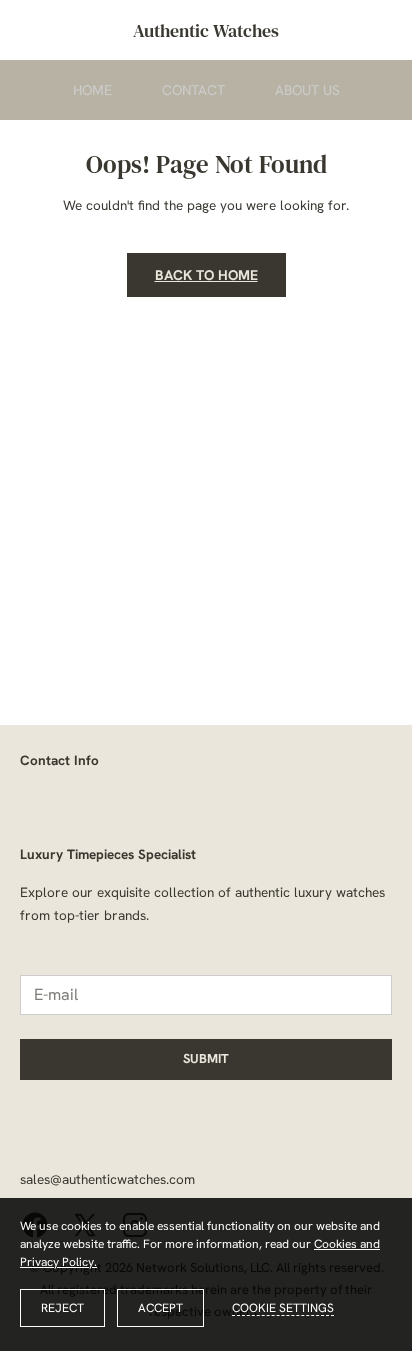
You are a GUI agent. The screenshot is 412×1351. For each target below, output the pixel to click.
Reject (62, 1308)
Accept (160, 1308)
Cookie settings (283, 1308)
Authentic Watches (206, 30)
